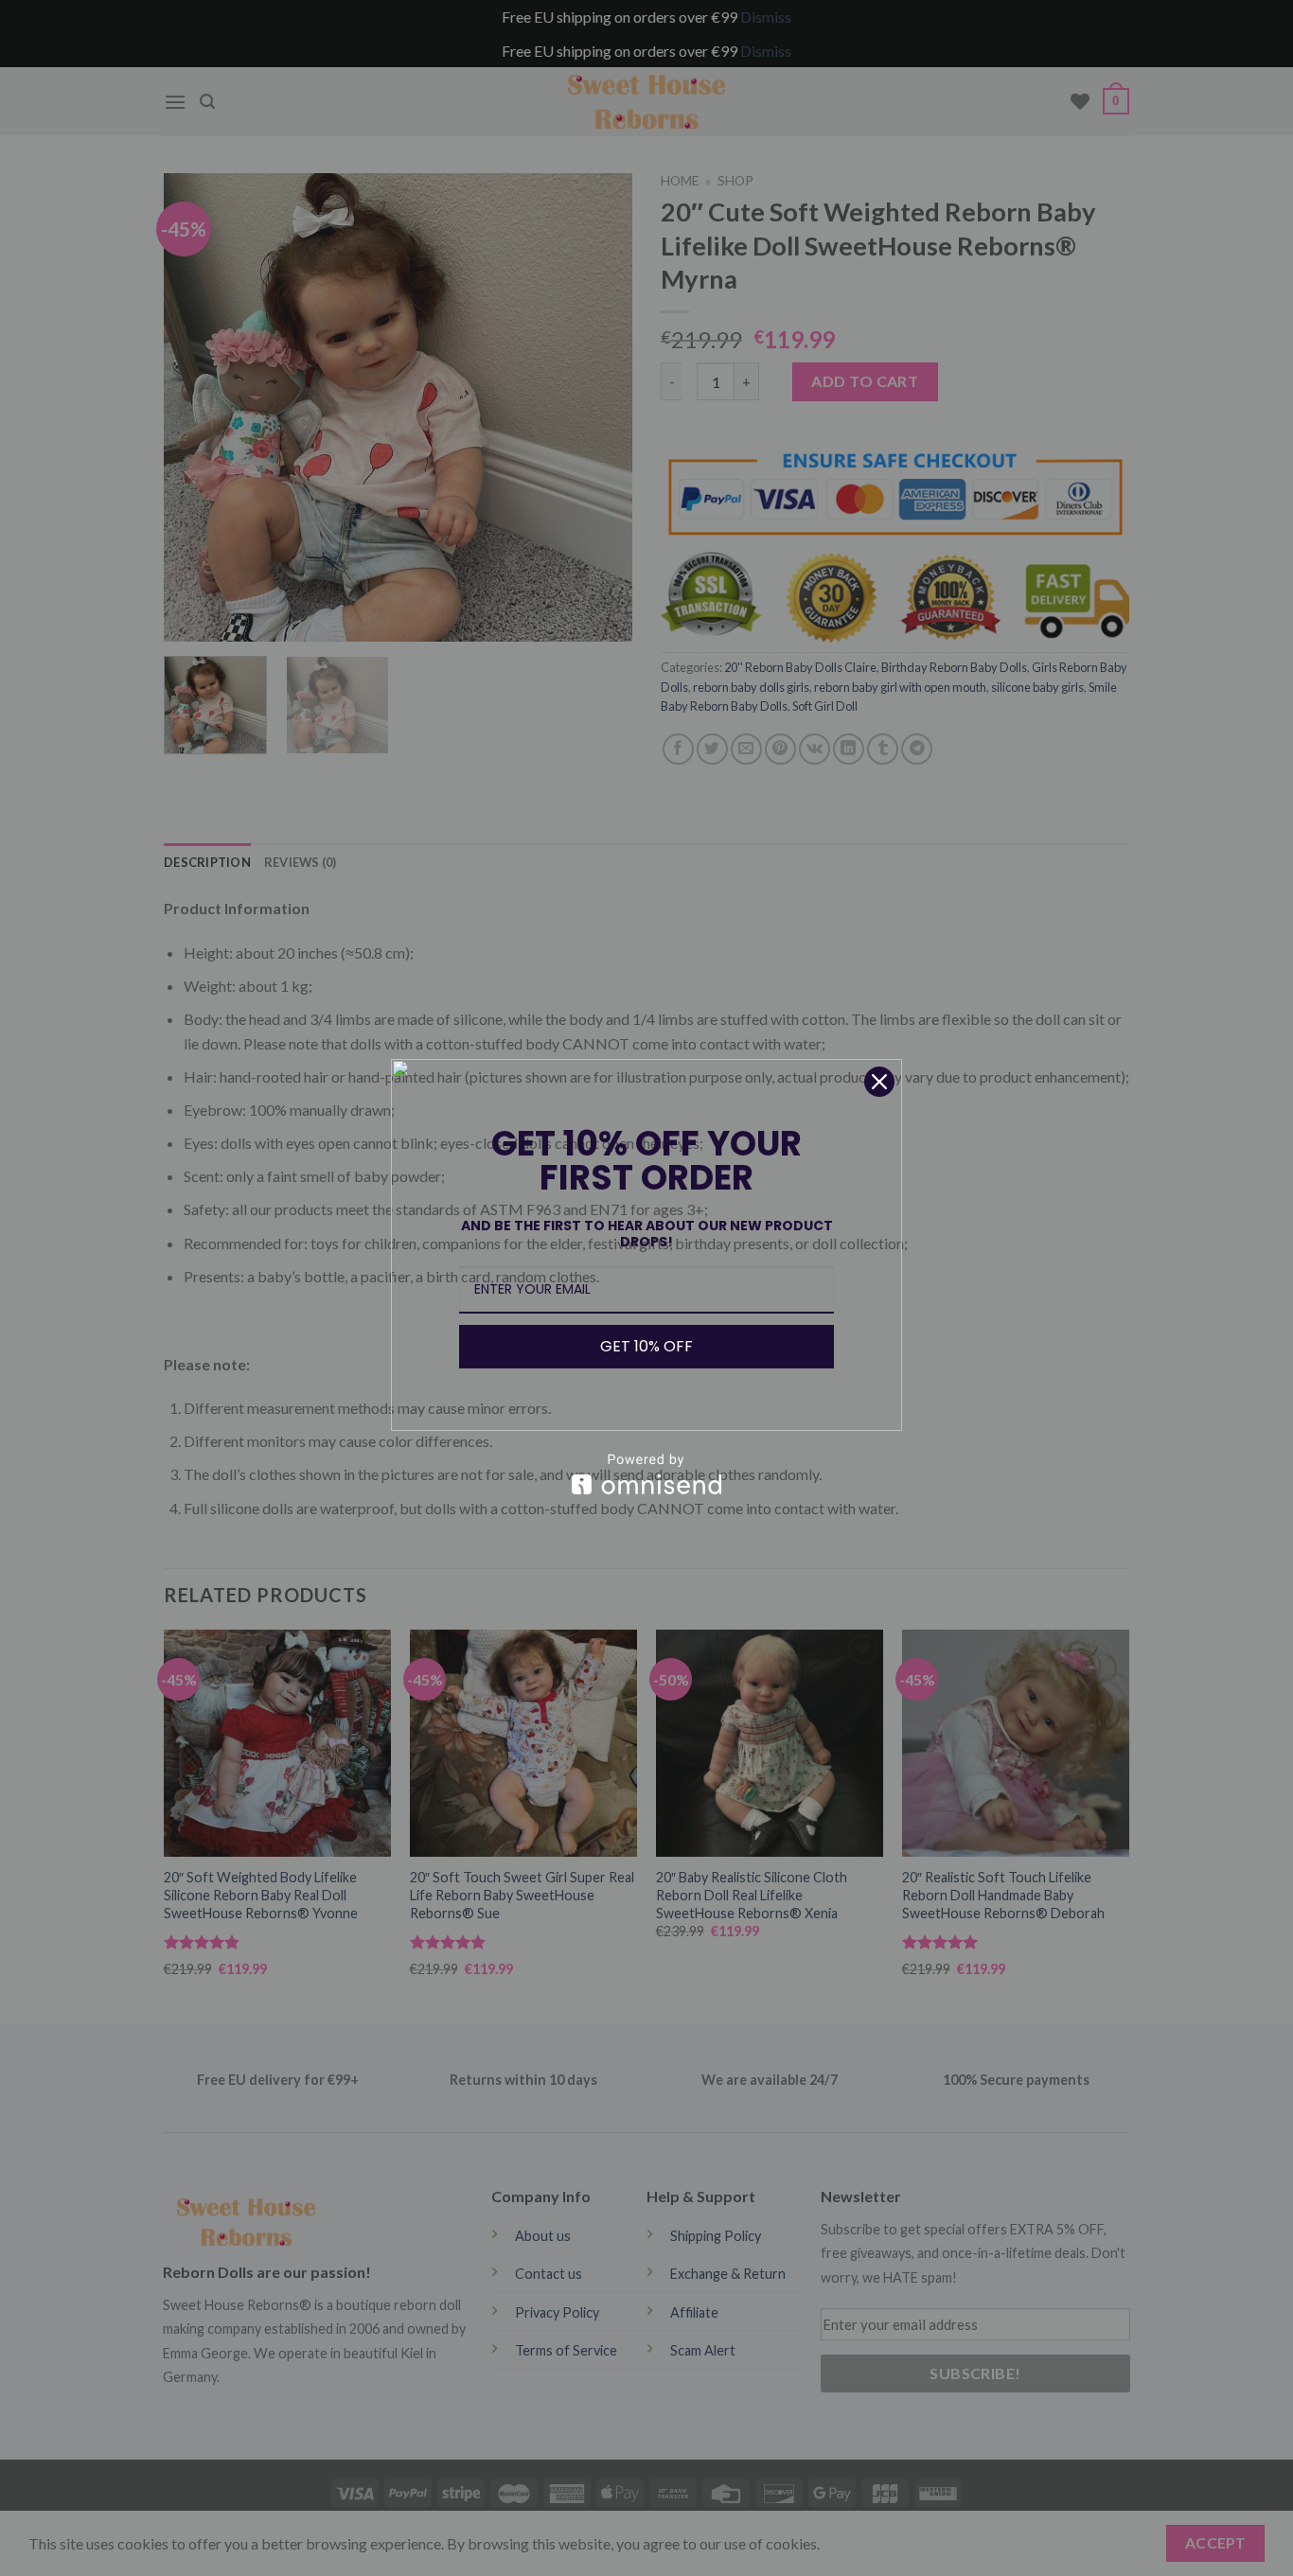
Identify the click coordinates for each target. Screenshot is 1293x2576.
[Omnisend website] (646, 1474)
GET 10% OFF (646, 1346)
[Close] (879, 1082)
